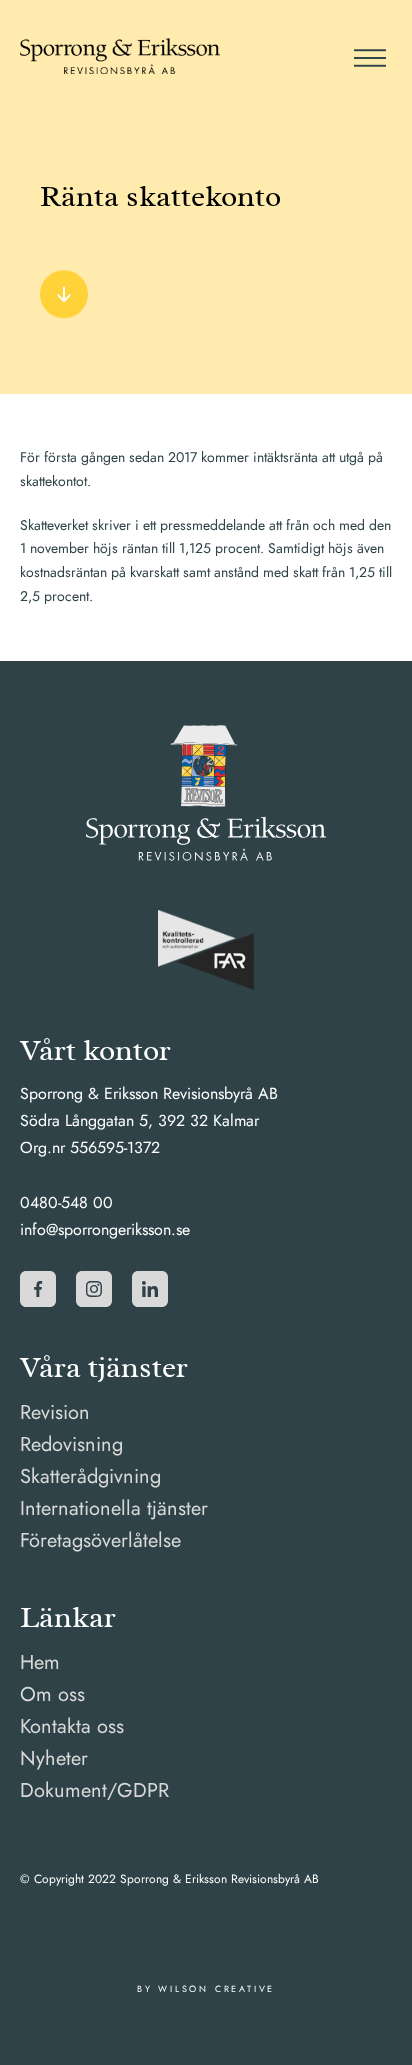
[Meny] (368, 56)
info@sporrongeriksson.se (105, 1229)
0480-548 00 (66, 1202)
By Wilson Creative (206, 1988)
